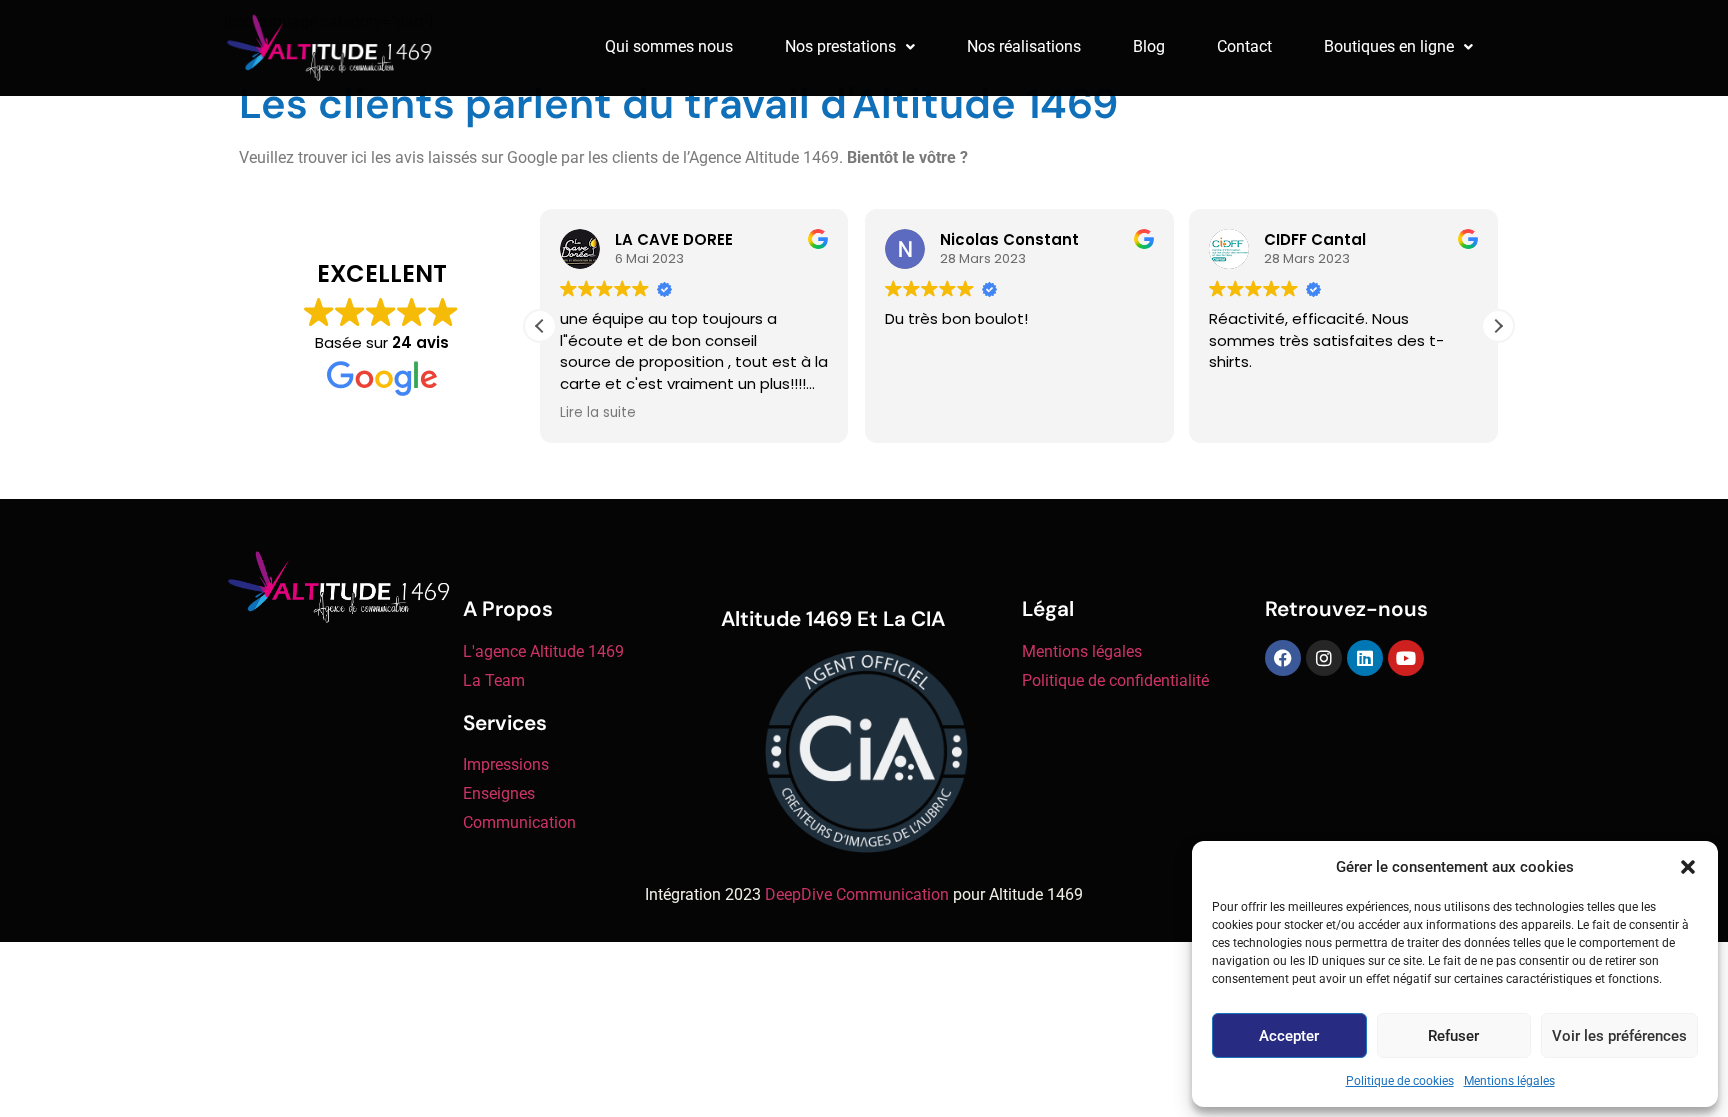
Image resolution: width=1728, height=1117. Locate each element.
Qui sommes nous (669, 46)
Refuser (1453, 1036)
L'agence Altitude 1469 (543, 651)
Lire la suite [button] (598, 413)
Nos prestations (840, 46)
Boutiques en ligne (1389, 46)
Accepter (1289, 1036)
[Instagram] (1324, 658)
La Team (494, 680)
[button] (1688, 867)
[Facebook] (1283, 658)
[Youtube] (1406, 658)
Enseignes (499, 793)
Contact (1244, 46)
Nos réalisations (1024, 46)
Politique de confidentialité (1115, 680)
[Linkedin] (1365, 658)
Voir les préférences (1619, 1036)
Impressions (506, 764)
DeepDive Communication (857, 894)
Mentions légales (1509, 1081)
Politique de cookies (1400, 1081)
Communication (519, 822)
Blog (1149, 46)
